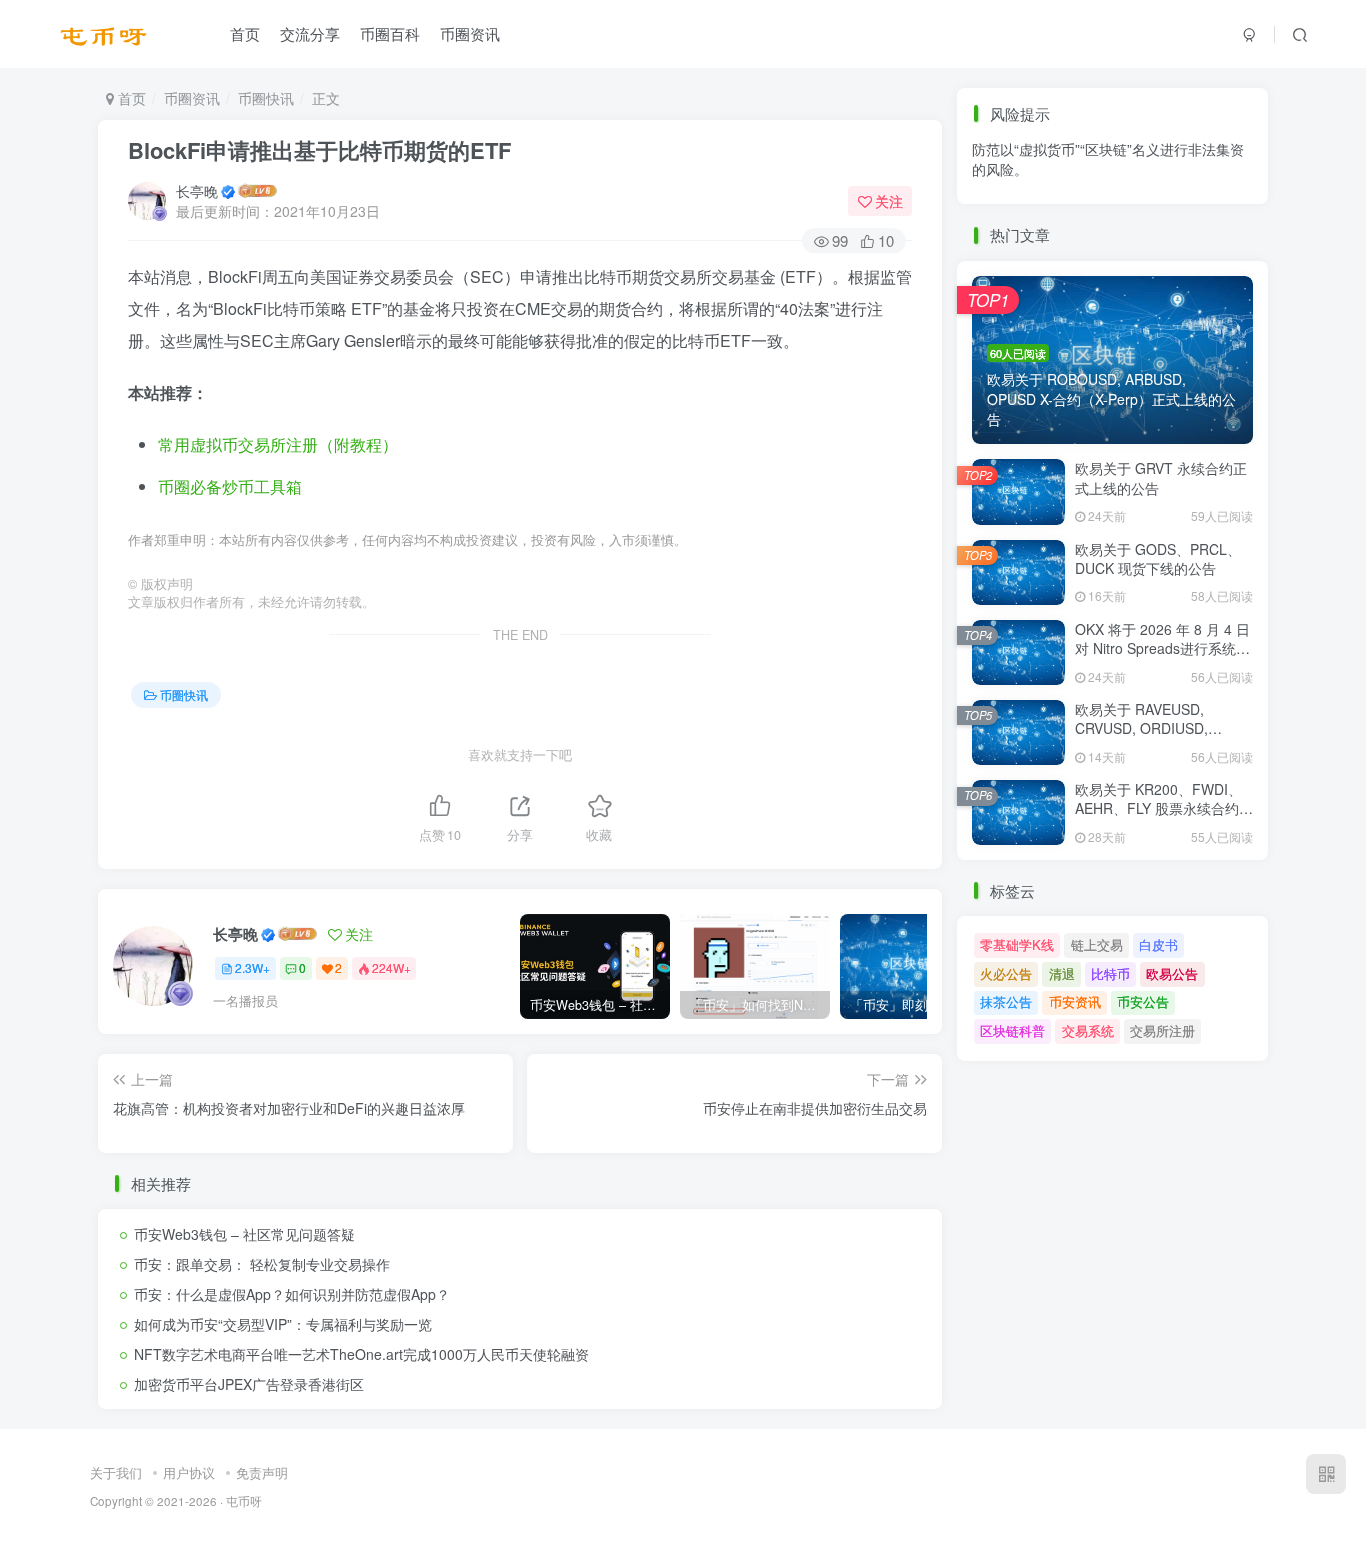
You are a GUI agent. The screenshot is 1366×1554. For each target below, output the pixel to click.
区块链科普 (1012, 1030)
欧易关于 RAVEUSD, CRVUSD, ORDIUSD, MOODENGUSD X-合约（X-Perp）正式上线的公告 (1162, 738)
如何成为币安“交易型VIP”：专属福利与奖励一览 (283, 1324)
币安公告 (1143, 210)
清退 (1062, 973)
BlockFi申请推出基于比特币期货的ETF (319, 150)
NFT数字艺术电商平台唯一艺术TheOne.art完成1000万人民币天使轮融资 (361, 1354)
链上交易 (1097, 944)
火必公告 (1006, 973)
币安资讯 (1075, 210)
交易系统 (1088, 1030)
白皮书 (1158, 944)
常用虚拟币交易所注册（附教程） (278, 444)
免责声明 (262, 1472)
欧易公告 (1172, 973)
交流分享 (310, 33)
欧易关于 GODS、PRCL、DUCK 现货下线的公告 (1158, 559)
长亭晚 (197, 191)
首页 (245, 33)
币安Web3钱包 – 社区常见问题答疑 (244, 1234)
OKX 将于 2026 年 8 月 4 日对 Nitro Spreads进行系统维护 (1162, 648)
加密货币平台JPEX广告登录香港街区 (249, 1384)
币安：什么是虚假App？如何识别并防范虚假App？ (292, 1294)
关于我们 (116, 1472)
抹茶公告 (1006, 210)
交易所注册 (1162, 1030)
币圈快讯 (266, 98)
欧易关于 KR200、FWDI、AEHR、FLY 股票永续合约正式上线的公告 (1164, 808)
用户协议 (189, 1472)
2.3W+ (252, 967)
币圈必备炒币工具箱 (230, 486)
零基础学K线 (1017, 944)
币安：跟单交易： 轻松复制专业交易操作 (262, 1264)
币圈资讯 (470, 33)
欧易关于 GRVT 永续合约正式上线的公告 (1161, 478)
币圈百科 (390, 33)
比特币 (1110, 973)
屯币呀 (244, 1501)
